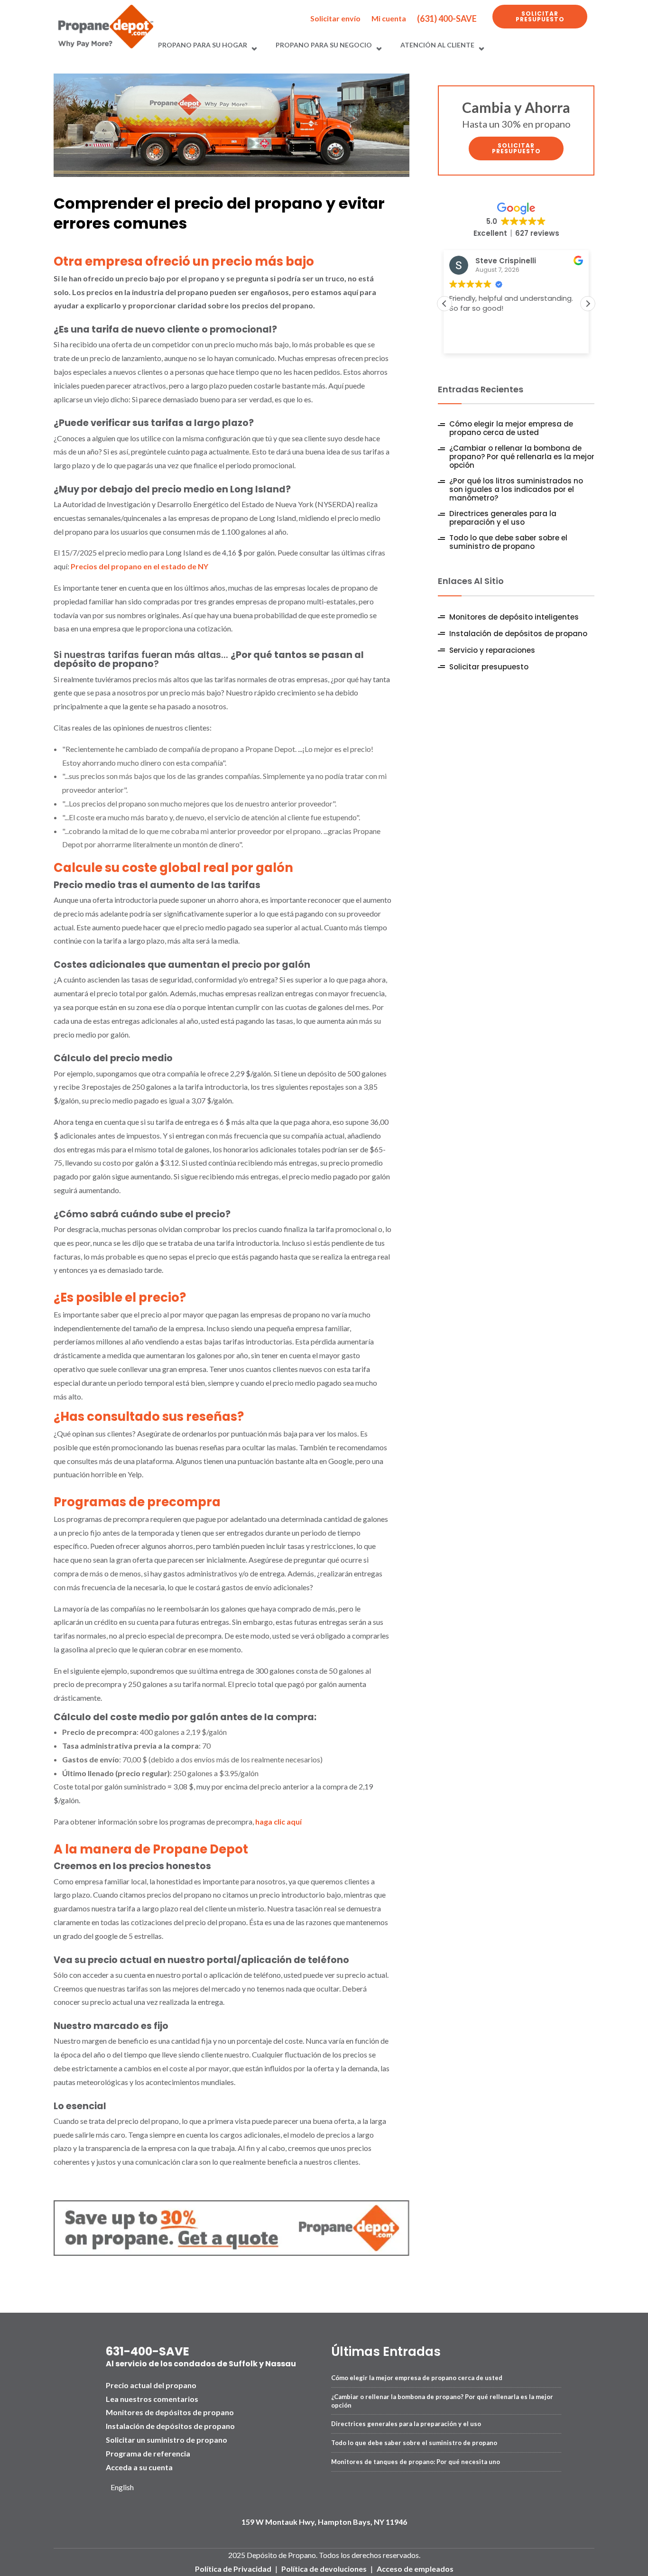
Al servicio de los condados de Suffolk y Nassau (201, 2364)
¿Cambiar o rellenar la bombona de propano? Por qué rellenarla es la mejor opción (522, 457)
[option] (126, 2488)
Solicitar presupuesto (540, 16)
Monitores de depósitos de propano (170, 2412)
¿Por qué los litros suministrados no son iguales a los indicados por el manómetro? (516, 490)
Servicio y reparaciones (492, 650)
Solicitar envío (335, 18)
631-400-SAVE (148, 2351)
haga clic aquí (278, 1821)
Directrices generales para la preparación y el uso (503, 518)
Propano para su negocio (324, 45)
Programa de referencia (148, 2453)
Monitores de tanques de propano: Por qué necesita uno (416, 2462)
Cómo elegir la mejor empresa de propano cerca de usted (511, 428)
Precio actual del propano (151, 2385)
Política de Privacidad (233, 2569)
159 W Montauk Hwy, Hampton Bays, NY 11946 (324, 2522)
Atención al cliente (437, 45)
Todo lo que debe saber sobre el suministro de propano (508, 542)
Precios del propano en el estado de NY (139, 566)
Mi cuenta (389, 18)
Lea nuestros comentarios (152, 2399)
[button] (588, 304)
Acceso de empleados (415, 2569)
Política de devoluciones (324, 2569)
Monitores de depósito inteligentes (514, 617)
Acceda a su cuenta (139, 2467)
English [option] (122, 2487)
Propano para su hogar (203, 45)
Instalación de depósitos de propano (518, 634)
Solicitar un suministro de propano (167, 2440)
